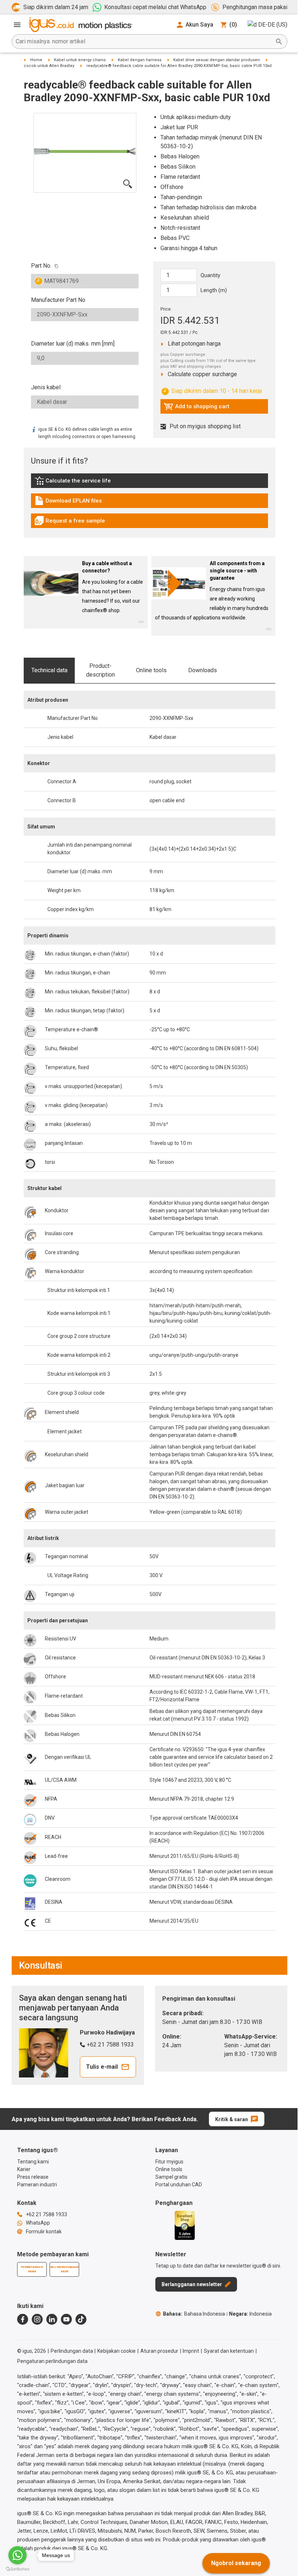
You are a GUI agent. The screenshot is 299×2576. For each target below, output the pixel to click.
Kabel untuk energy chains (80, 60)
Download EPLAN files (68, 503)
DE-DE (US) (273, 25)
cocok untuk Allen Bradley (49, 66)
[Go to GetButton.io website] (18, 2569)
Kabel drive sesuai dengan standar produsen (217, 60)
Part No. (41, 266)
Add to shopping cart (197, 408)
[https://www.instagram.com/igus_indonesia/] (37, 2319)
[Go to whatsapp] (18, 2555)
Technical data (49, 670)
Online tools (151, 670)
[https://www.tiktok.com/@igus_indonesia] (81, 2319)
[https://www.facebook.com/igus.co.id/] (23, 2319)
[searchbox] (144, 42)
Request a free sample (70, 523)
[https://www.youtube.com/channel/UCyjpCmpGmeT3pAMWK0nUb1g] (66, 2319)
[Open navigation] (17, 25)
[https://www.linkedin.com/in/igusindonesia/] (52, 2319)
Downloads (203, 670)
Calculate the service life (74, 482)
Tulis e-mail (102, 2067)
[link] (149, 483)
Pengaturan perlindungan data (52, 2361)
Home (36, 60)
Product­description (100, 670)
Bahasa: (194, 2314)
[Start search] (279, 42)
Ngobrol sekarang (236, 2563)
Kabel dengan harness (140, 60)
